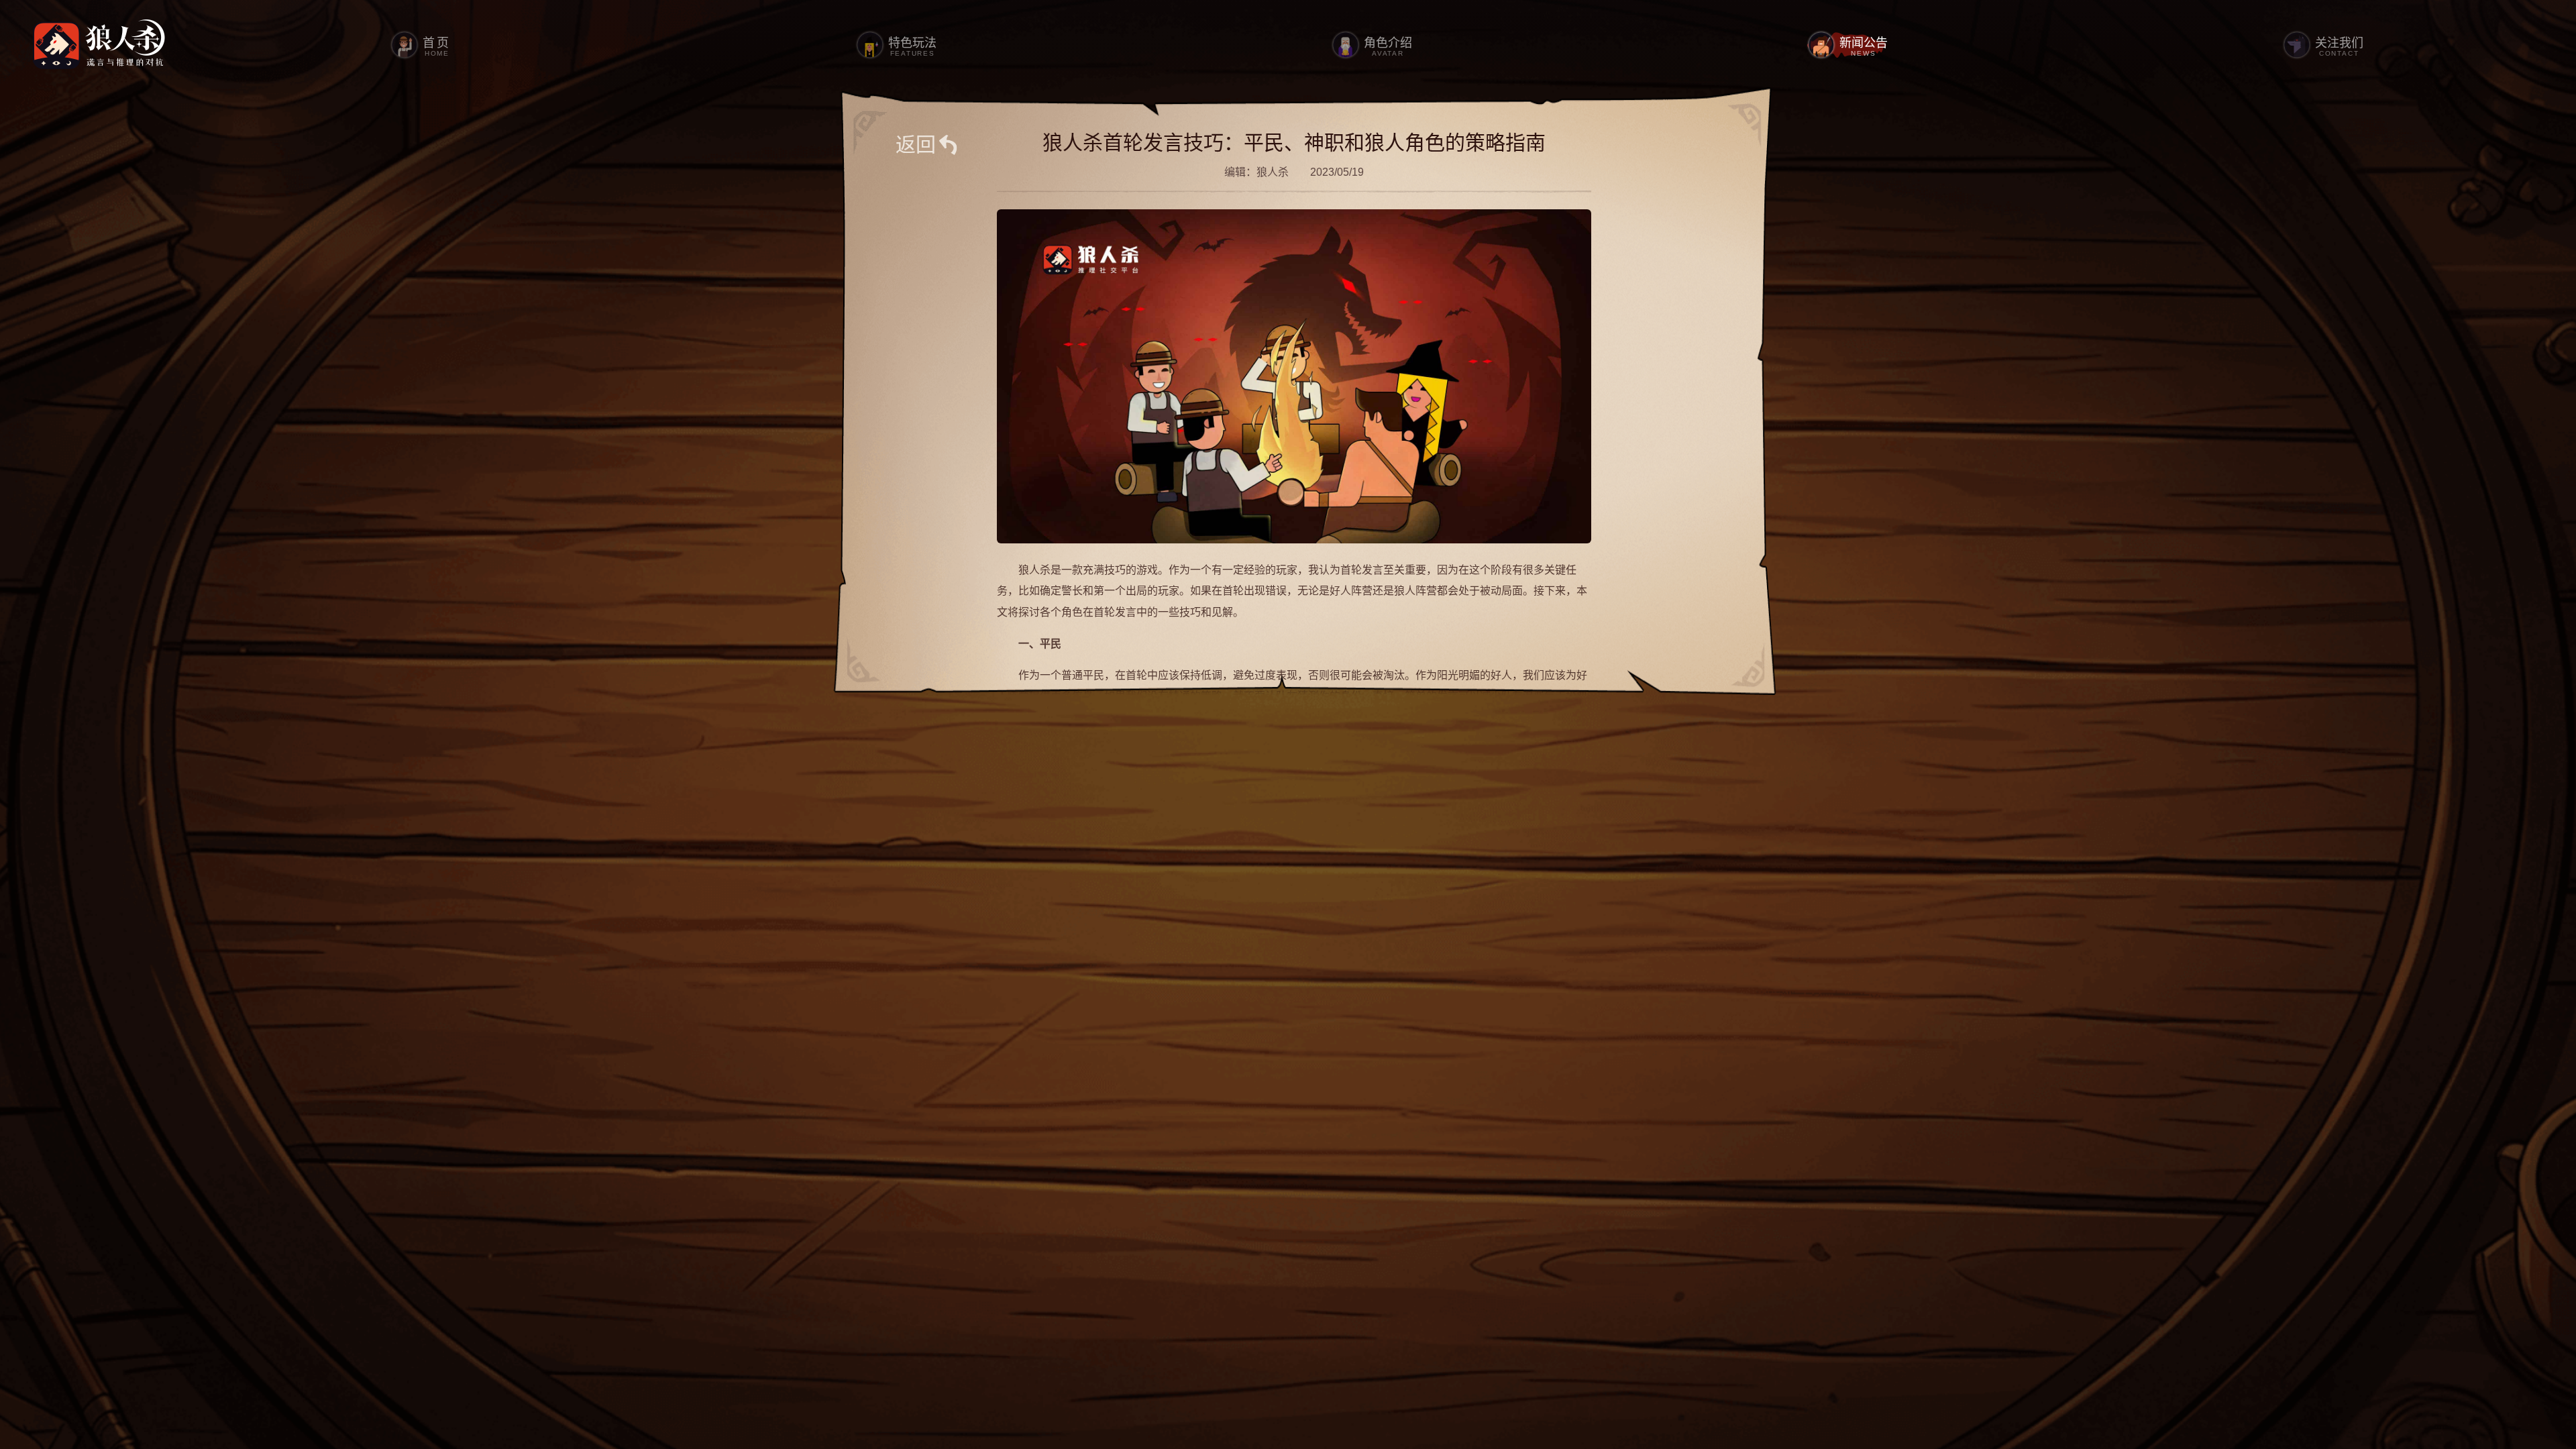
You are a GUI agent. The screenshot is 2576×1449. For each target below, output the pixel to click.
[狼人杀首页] (99, 45)
